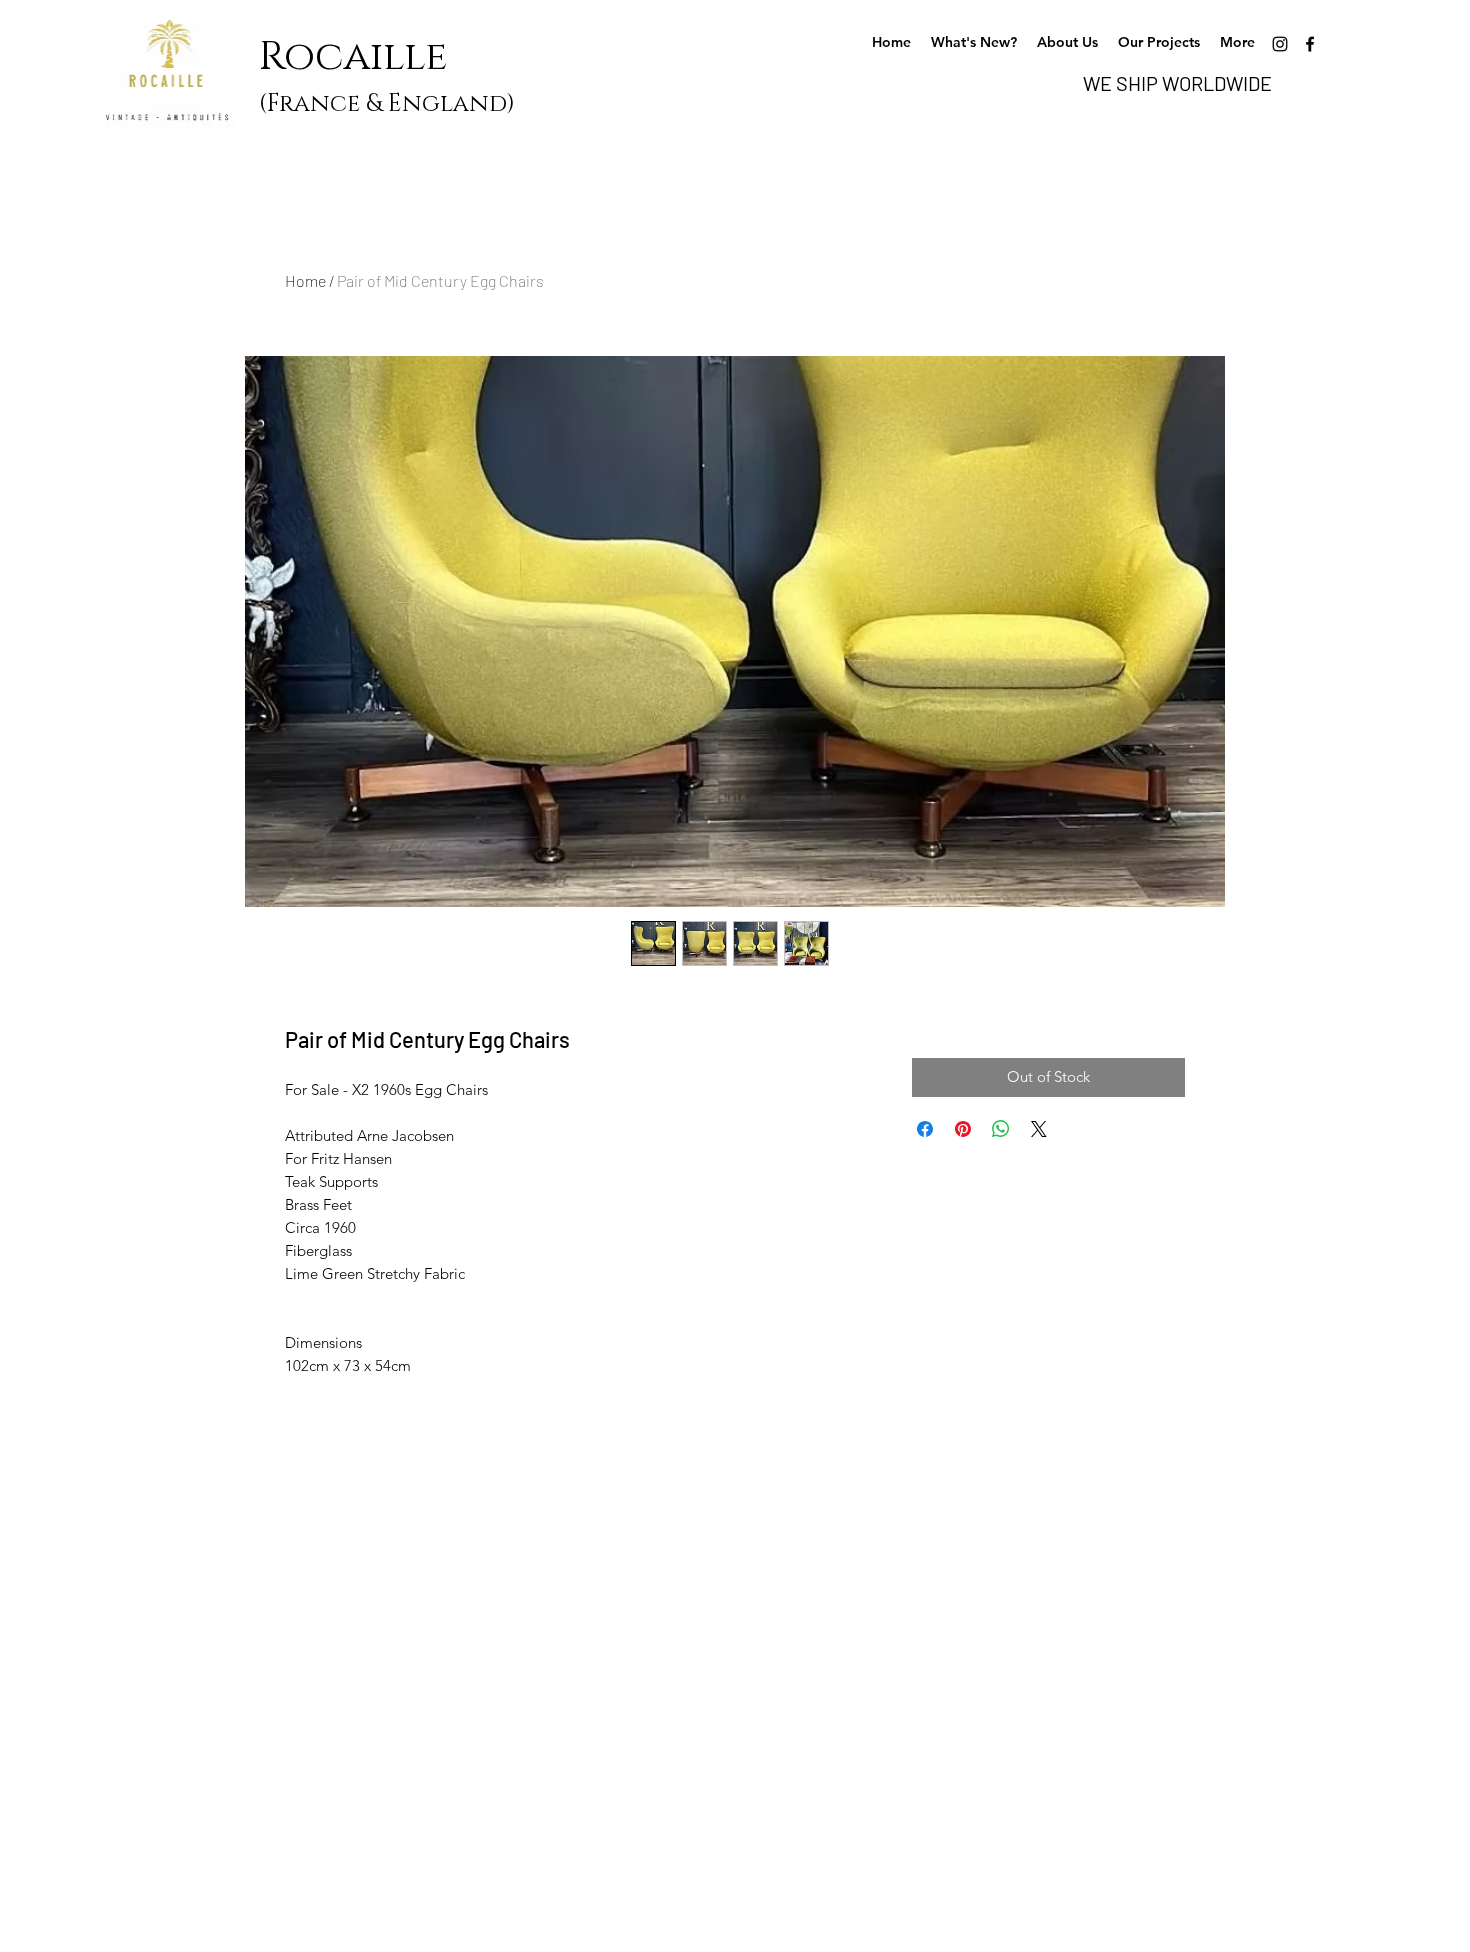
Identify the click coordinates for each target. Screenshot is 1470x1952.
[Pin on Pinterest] (963, 1129)
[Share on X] (1039, 1129)
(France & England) (387, 104)
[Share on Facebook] (925, 1129)
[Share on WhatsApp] (1001, 1129)
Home (305, 280)
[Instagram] (1280, 44)
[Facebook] (1310, 44)
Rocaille (363, 57)
